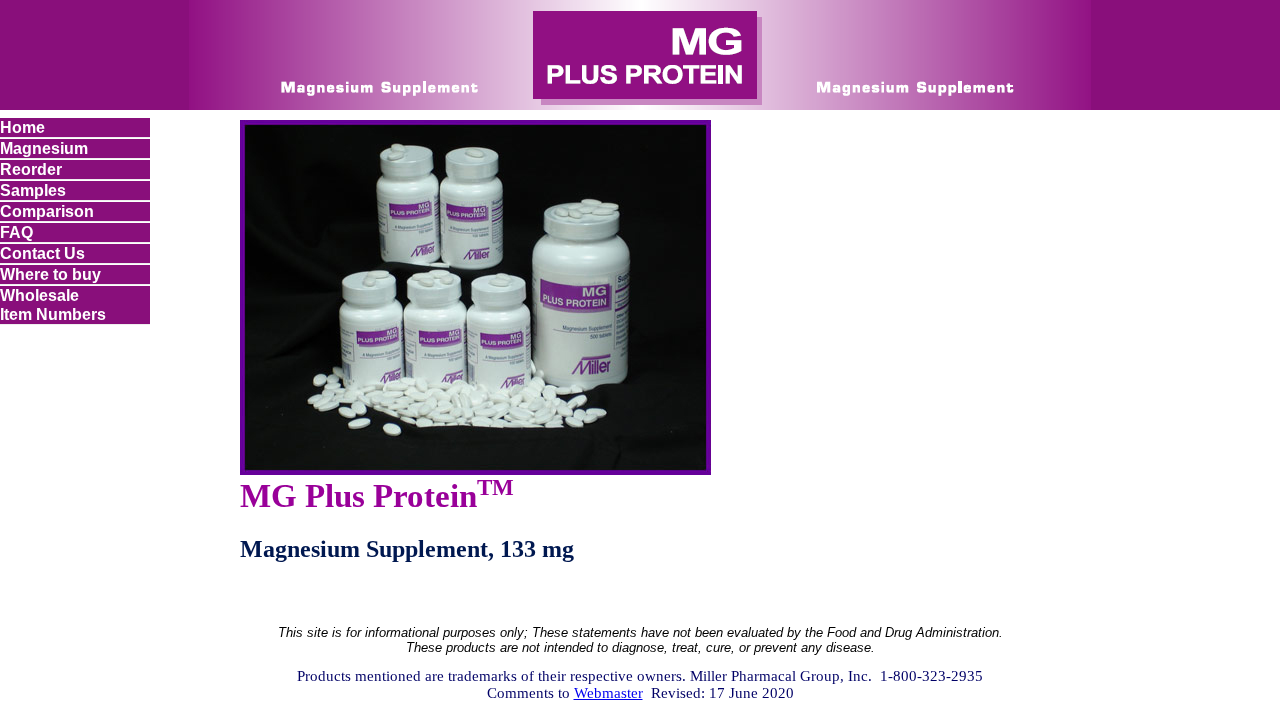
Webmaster (608, 693)
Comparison (47, 211)
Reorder (31, 169)
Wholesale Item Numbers (53, 304)
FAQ (16, 232)
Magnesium (44, 148)
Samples (33, 190)
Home (22, 127)
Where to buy (50, 274)
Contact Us (42, 253)
